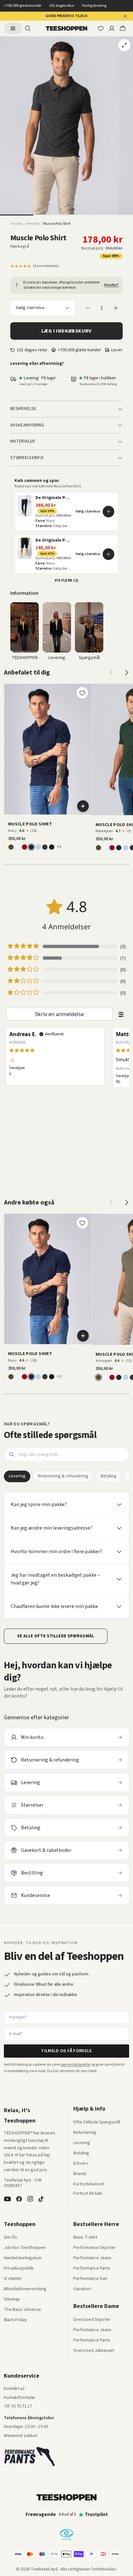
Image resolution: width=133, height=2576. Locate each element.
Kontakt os (14, 2389)
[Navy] (31, 847)
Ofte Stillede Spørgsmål (97, 2122)
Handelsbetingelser (23, 2258)
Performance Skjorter (94, 2248)
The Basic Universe (22, 2310)
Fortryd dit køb (88, 2194)
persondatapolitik (76, 2065)
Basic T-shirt (85, 2238)
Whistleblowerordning (25, 2289)
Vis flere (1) (67, 580)
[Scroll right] (127, 673)
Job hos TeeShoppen (25, 2248)
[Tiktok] (41, 2199)
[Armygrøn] (11, 847)
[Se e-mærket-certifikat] (66, 2534)
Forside (16, 224)
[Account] (112, 28)
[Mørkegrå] (45, 847)
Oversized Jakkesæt (94, 2351)
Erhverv (81, 2163)
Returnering (85, 2133)
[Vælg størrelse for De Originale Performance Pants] (108, 512)
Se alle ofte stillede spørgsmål (56, 1636)
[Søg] (28, 28)
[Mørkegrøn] (52, 847)
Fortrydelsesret (89, 2184)
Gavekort (82, 2289)
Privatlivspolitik (19, 2269)
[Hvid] (18, 847)
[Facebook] (19, 2199)
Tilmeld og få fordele (66, 2051)
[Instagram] (30, 2199)
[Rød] (25, 847)
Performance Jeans (92, 2258)
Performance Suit (90, 2279)
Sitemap (12, 2300)
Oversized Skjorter (92, 2320)
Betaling (109, 1476)
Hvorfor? (112, 285)
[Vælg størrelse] (83, 806)
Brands (80, 2174)
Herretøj (33, 224)
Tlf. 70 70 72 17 (18, 2406)
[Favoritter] (101, 28)
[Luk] (125, 16)
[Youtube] (7, 2199)
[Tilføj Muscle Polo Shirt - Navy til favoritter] (82, 693)
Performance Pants (92, 2269)
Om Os (10, 2238)
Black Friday (15, 2320)
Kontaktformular (20, 2398)
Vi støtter (13, 2279)
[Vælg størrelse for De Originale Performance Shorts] (108, 554)
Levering (17, 1476)
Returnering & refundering (63, 1476)
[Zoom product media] (124, 45)
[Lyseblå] (38, 847)
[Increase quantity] (116, 308)
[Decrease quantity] (87, 308)
